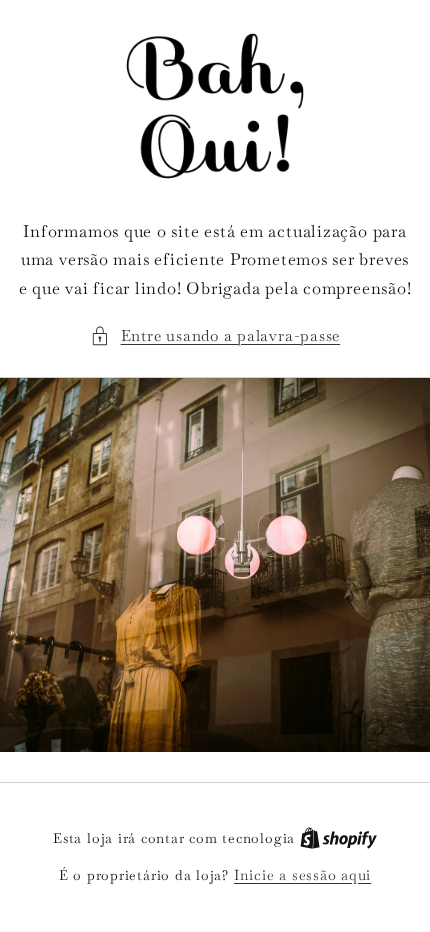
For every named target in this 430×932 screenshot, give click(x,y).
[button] (215, 336)
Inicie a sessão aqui (302, 875)
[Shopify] (338, 838)
